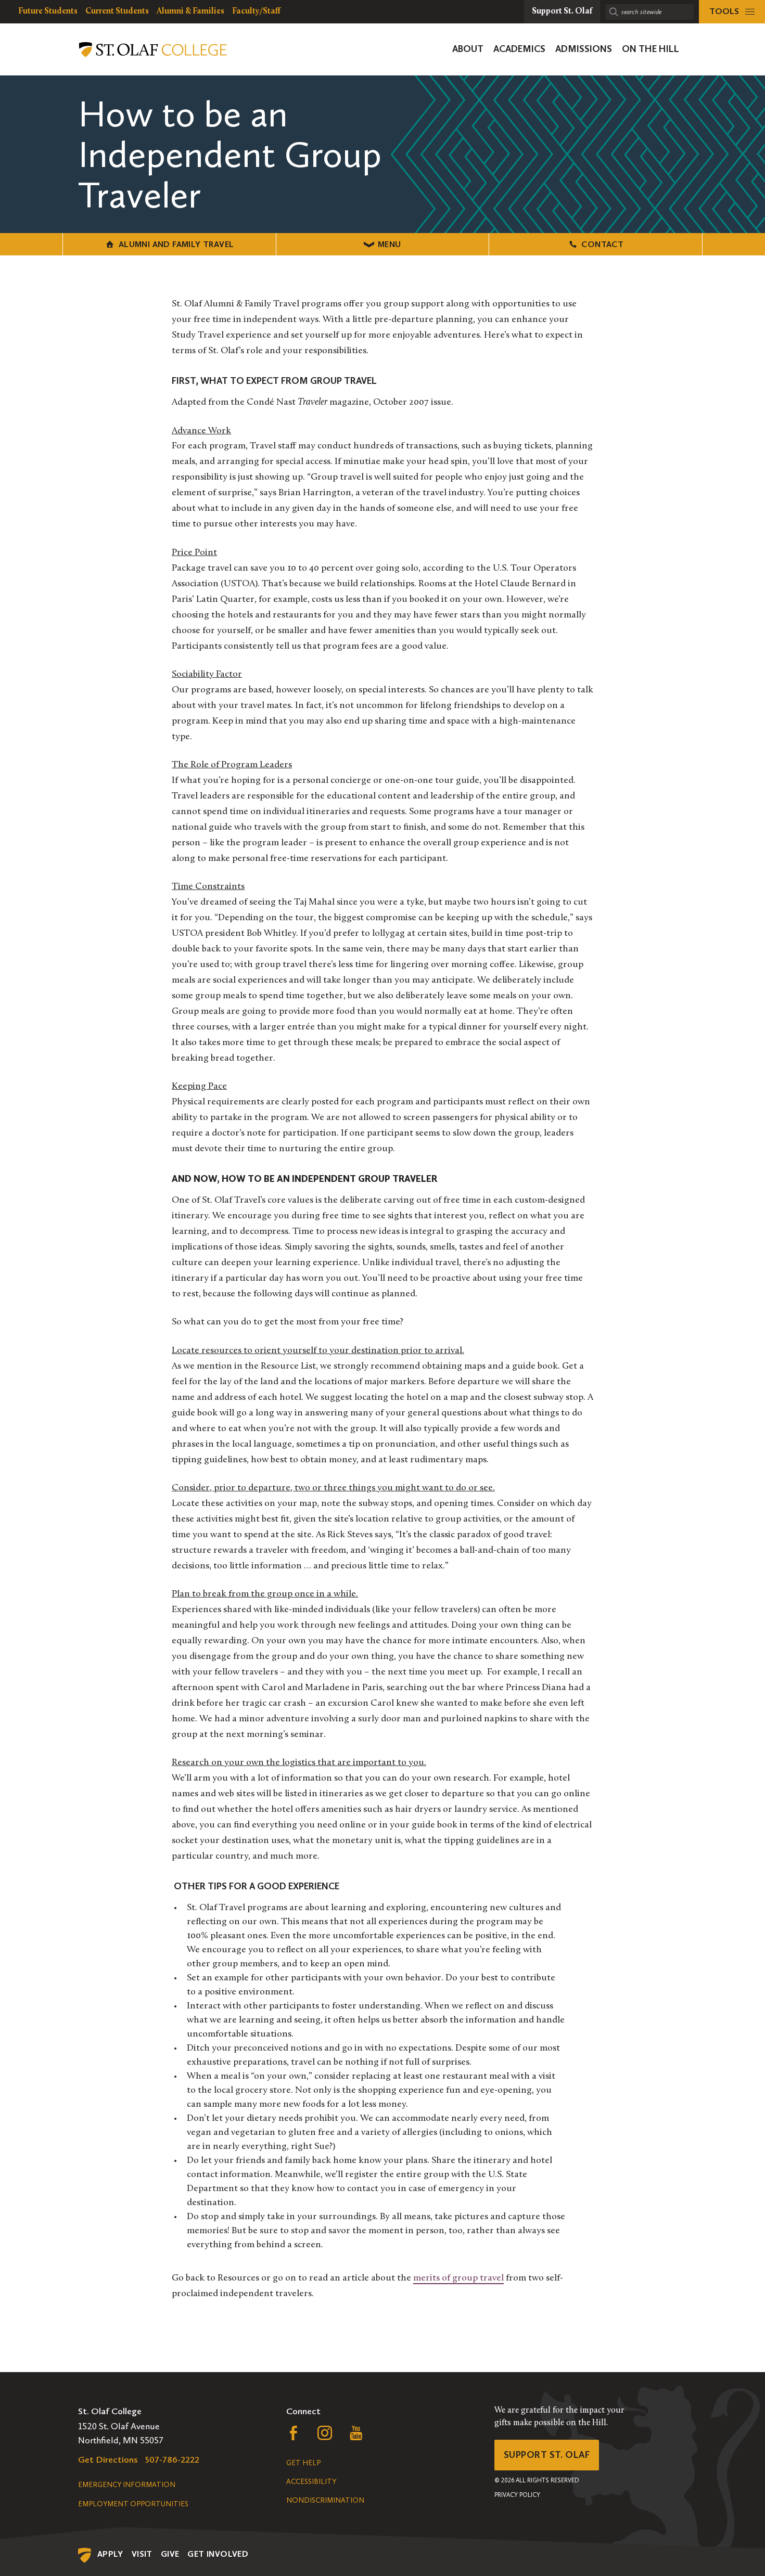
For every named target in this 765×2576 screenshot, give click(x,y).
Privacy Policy (517, 2495)
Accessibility (311, 2482)
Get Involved (218, 2554)
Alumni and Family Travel (176, 244)
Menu (390, 244)
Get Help (303, 2463)
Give (170, 2554)
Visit (142, 2554)
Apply (110, 2554)
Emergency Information (127, 2485)
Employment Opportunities (133, 2504)
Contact (602, 244)
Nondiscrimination (325, 2500)
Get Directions (108, 2459)
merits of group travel (458, 2278)
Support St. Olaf (547, 2455)
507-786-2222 (172, 2459)
